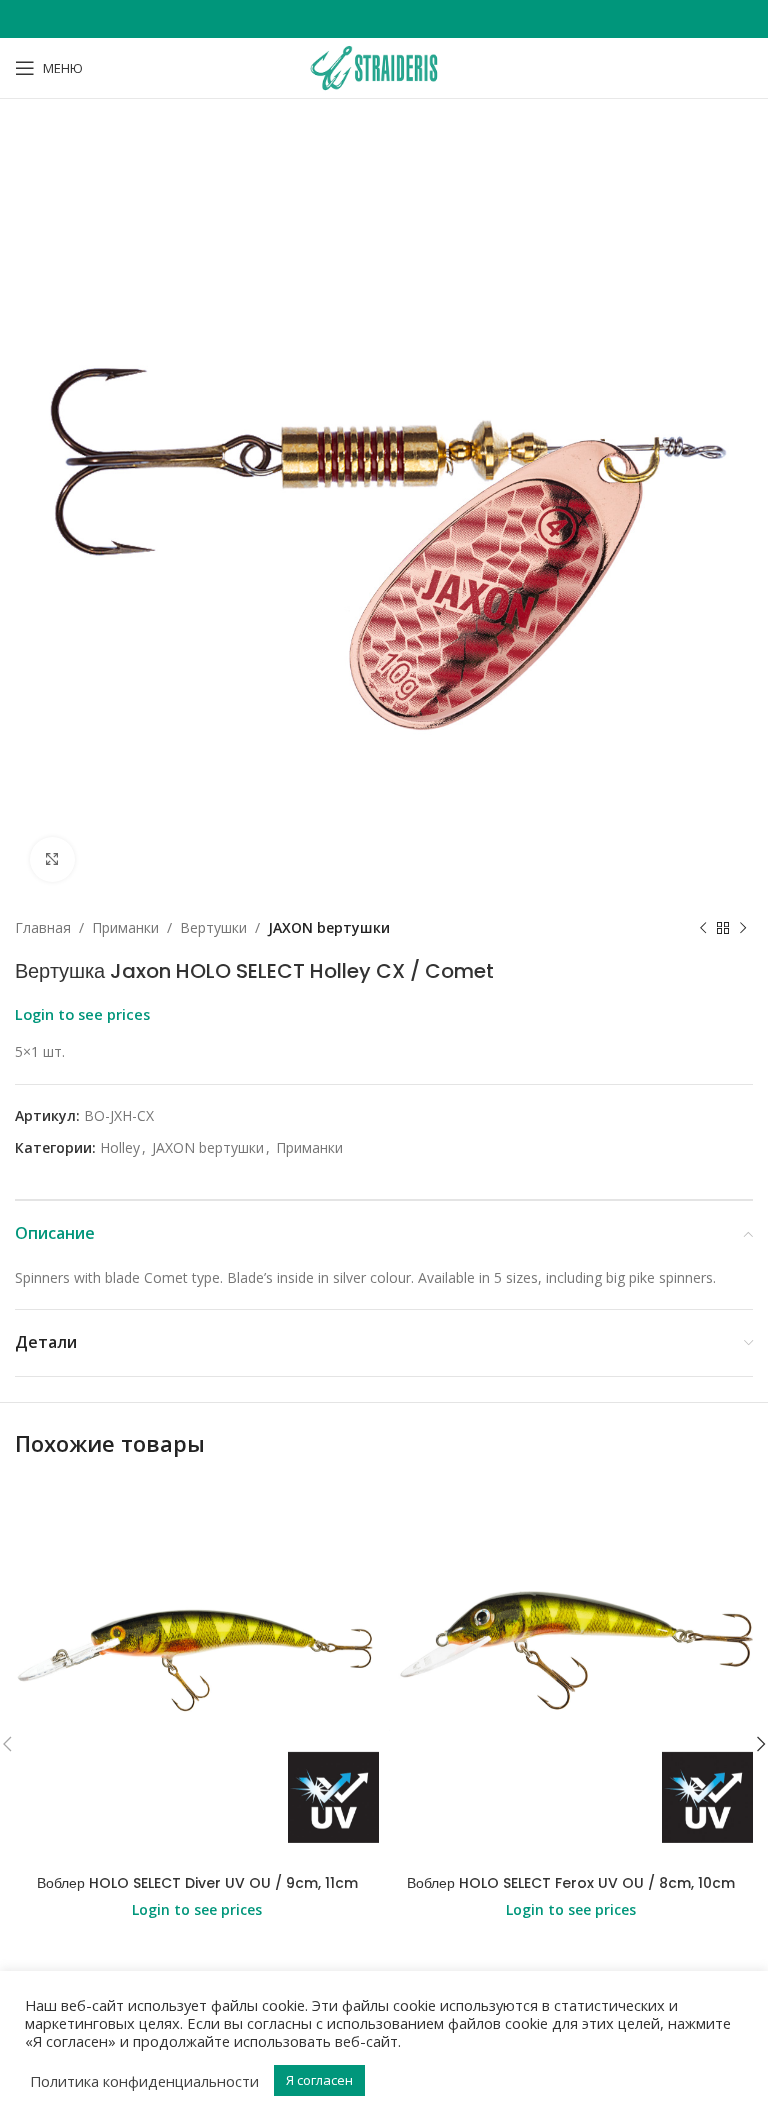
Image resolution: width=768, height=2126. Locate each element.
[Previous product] (703, 928)
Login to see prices (82, 1014)
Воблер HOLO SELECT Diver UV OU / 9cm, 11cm (197, 1883)
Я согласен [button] (319, 2080)
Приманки (125, 927)
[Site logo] (384, 66)
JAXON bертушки (329, 927)
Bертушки (213, 927)
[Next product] (743, 928)
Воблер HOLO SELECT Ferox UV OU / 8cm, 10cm (571, 1883)
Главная (43, 927)
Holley (120, 1147)
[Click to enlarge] (52, 859)
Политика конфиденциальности (144, 2081)
